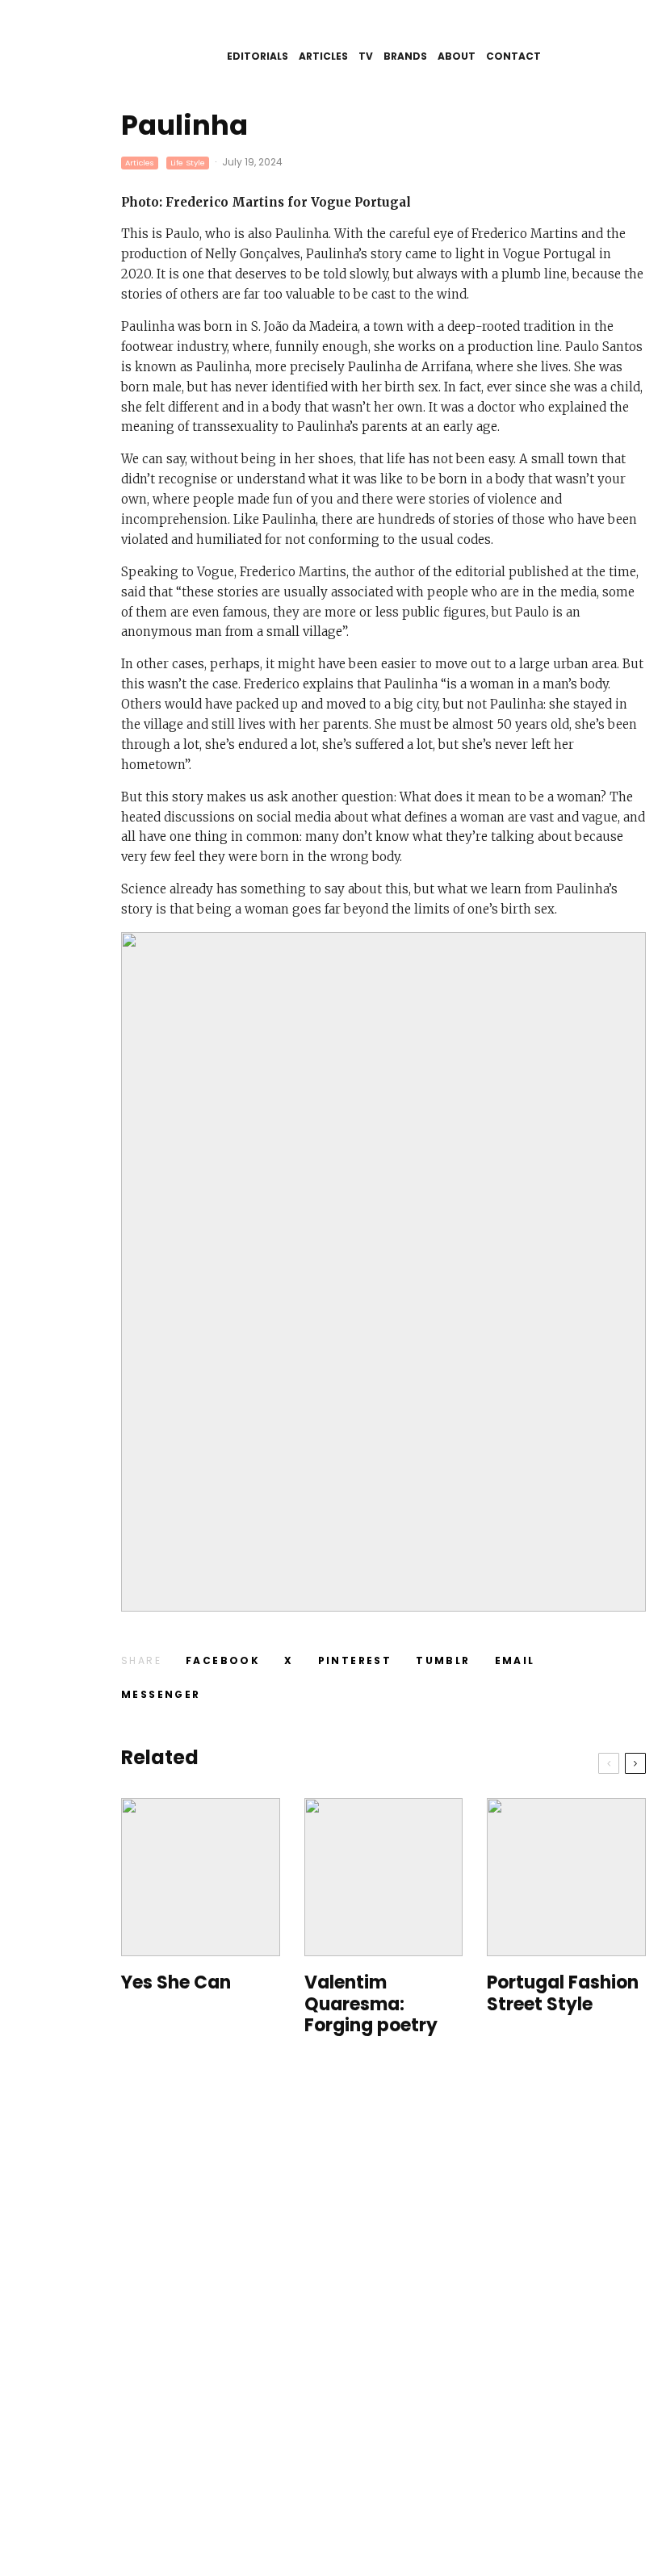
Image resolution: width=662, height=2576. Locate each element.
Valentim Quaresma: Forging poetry (371, 2004)
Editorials (258, 56)
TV (366, 56)
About (457, 56)
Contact (513, 56)
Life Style (188, 163)
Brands (405, 56)
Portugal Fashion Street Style (563, 1994)
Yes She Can (176, 1983)
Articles (323, 56)
